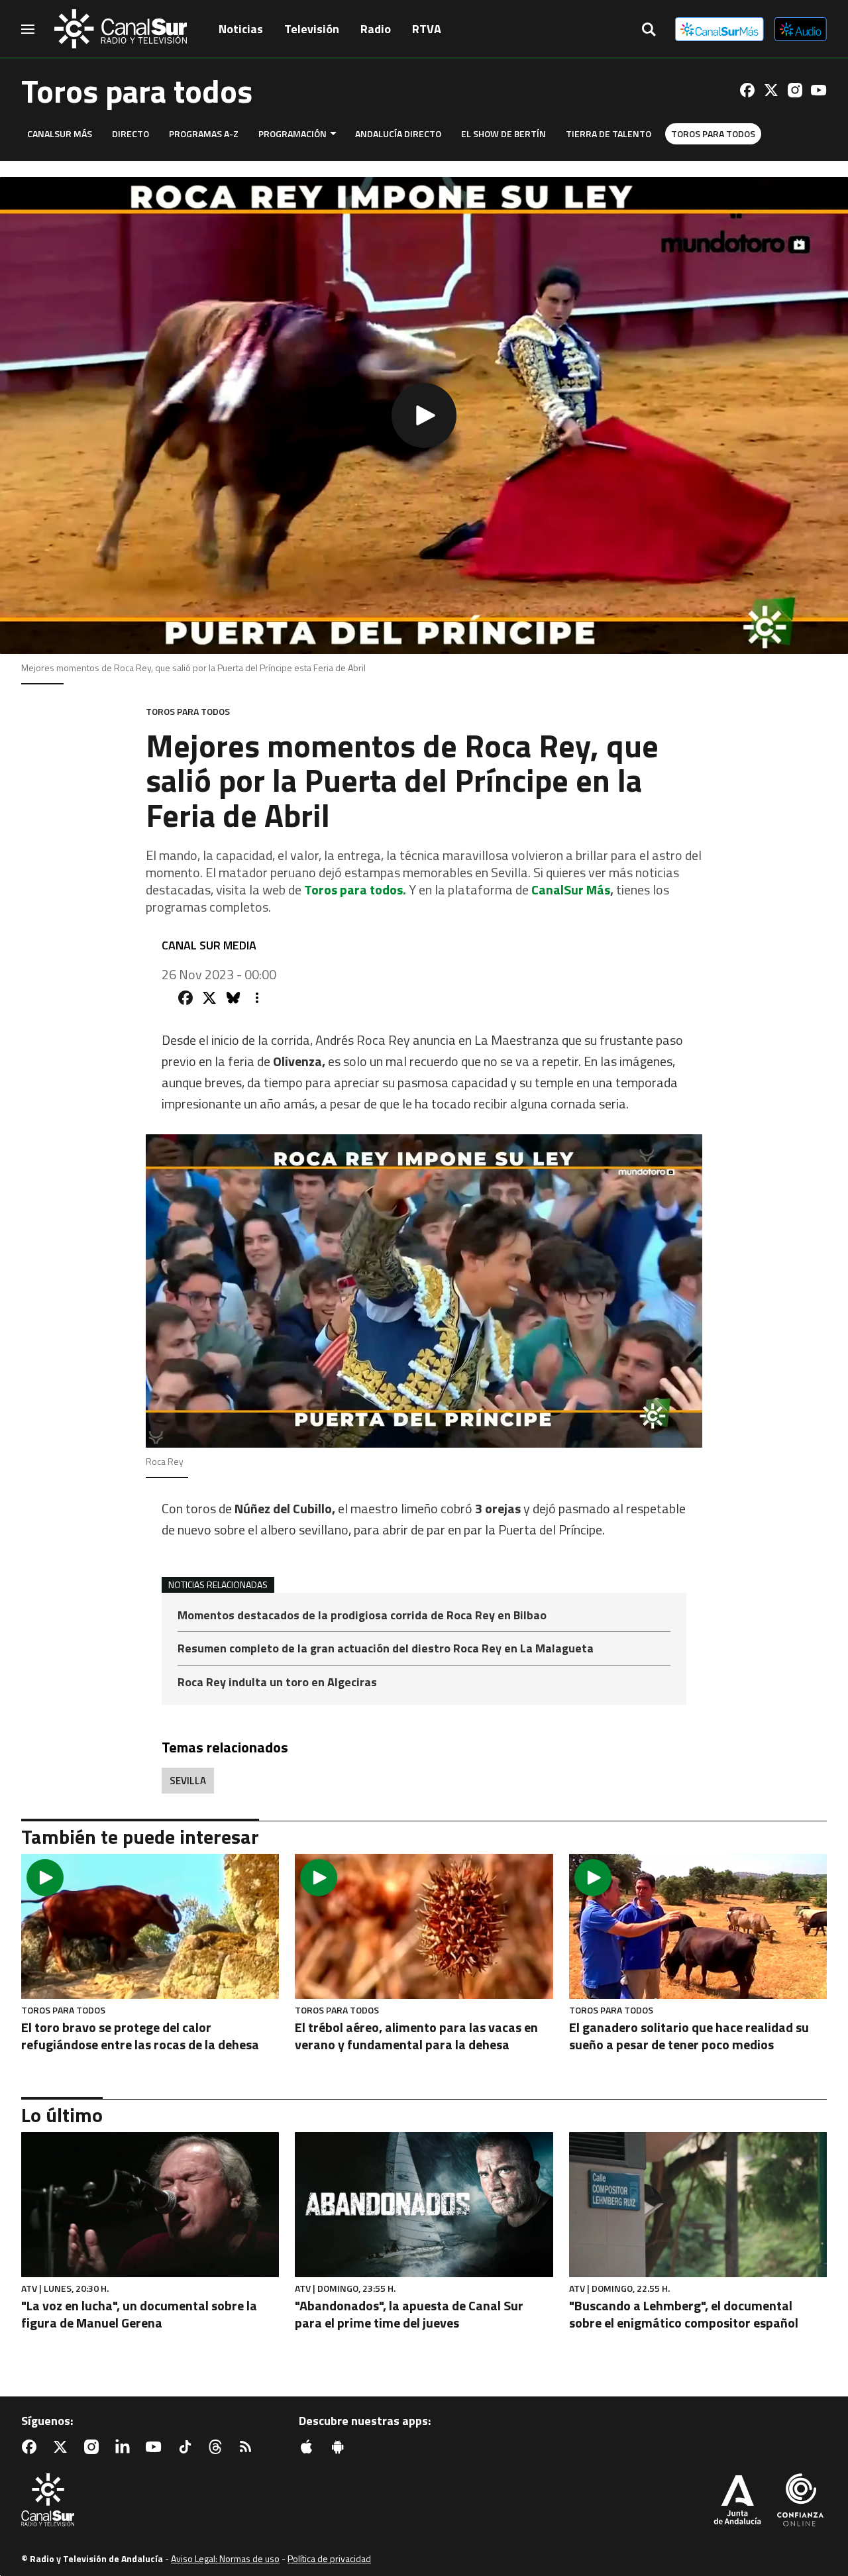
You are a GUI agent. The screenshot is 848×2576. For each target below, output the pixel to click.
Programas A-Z (204, 134)
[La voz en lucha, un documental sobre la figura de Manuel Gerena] (150, 2205)
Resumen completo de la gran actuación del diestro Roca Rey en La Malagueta (386, 1649)
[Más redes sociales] (257, 998)
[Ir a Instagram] (795, 90)
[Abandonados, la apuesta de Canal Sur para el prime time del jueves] (424, 2205)
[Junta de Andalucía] (737, 2501)
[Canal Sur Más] (719, 29)
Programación (292, 134)
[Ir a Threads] (218, 2447)
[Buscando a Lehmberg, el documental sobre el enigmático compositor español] (698, 2205)
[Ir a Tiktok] (187, 2447)
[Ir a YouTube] (819, 90)
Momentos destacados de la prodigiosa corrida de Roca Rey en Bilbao (362, 1616)
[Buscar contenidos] (649, 30)
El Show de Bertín (503, 134)
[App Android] (341, 2447)
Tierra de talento (609, 134)
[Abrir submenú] (333, 134)
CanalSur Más (60, 134)
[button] (424, 415)
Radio (376, 29)
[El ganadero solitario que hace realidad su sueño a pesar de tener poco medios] (698, 1926)
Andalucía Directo (398, 134)
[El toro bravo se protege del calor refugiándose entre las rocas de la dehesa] (150, 1926)
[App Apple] (309, 2447)
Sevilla (188, 1781)
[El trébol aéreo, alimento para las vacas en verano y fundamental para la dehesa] (424, 1926)
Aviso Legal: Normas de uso (225, 2558)
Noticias (241, 29)
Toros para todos (713, 134)
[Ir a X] (771, 90)
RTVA (427, 29)
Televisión (312, 29)
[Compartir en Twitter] (209, 998)
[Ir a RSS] (248, 2447)
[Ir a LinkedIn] (125, 2447)
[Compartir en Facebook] (185, 998)
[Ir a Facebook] (747, 90)
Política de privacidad (329, 2558)
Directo (131, 134)
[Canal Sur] (121, 29)
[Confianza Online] (800, 2501)
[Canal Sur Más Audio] (801, 29)
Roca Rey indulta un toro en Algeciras (277, 1682)
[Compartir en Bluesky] (233, 998)
